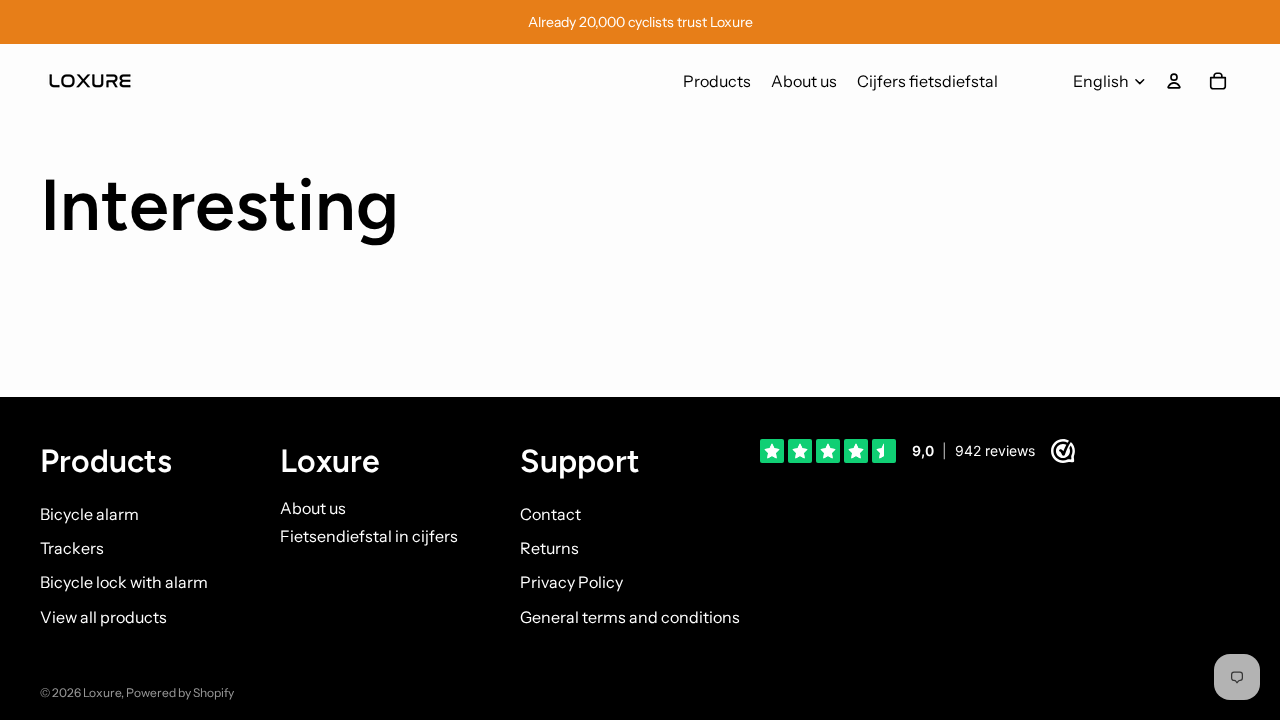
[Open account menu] (1174, 81)
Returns (549, 548)
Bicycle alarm (89, 514)
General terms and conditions (630, 617)
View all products (103, 617)
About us (313, 508)
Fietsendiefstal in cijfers (369, 536)
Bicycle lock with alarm (124, 582)
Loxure (102, 692)
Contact (550, 514)
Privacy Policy (571, 582)
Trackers (72, 548)
